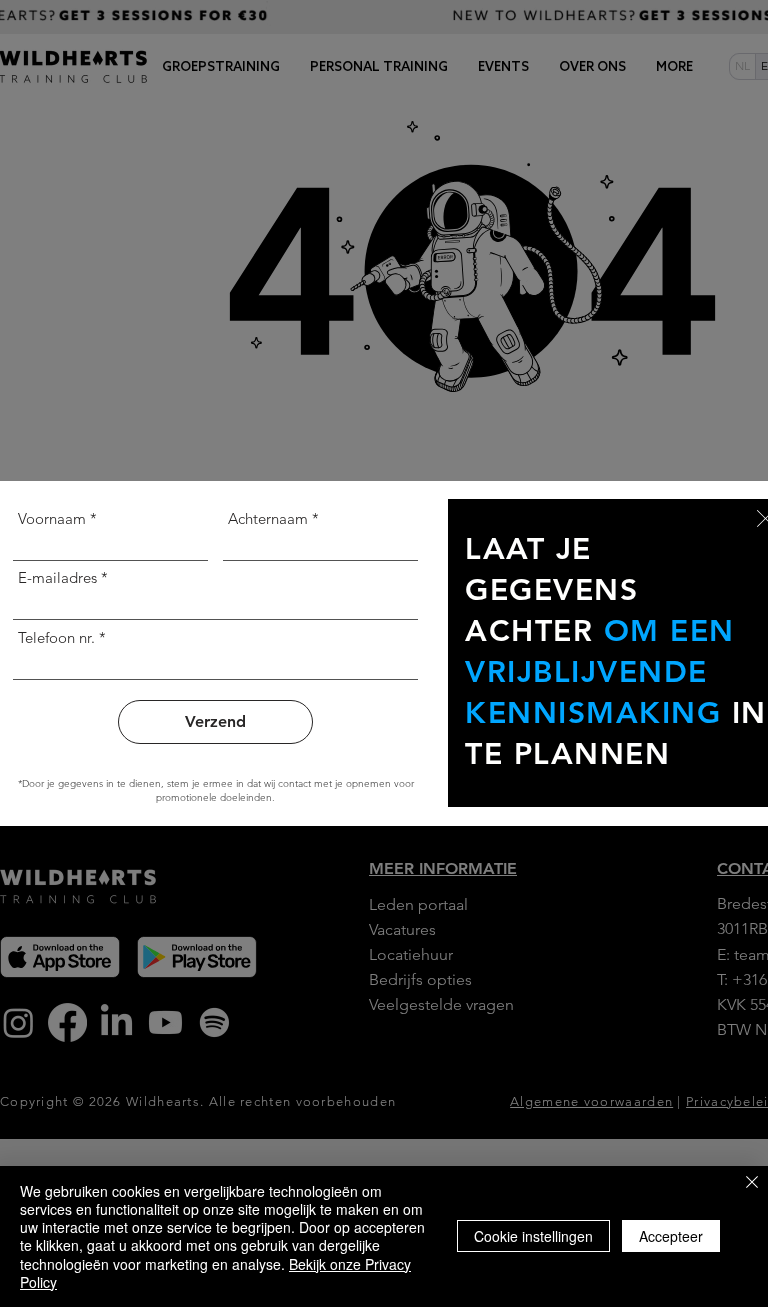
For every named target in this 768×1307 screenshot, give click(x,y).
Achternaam (268, 518)
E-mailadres (57, 577)
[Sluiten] (752, 1183)
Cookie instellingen (533, 1236)
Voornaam (52, 518)
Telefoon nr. (56, 637)
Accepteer (671, 1236)
